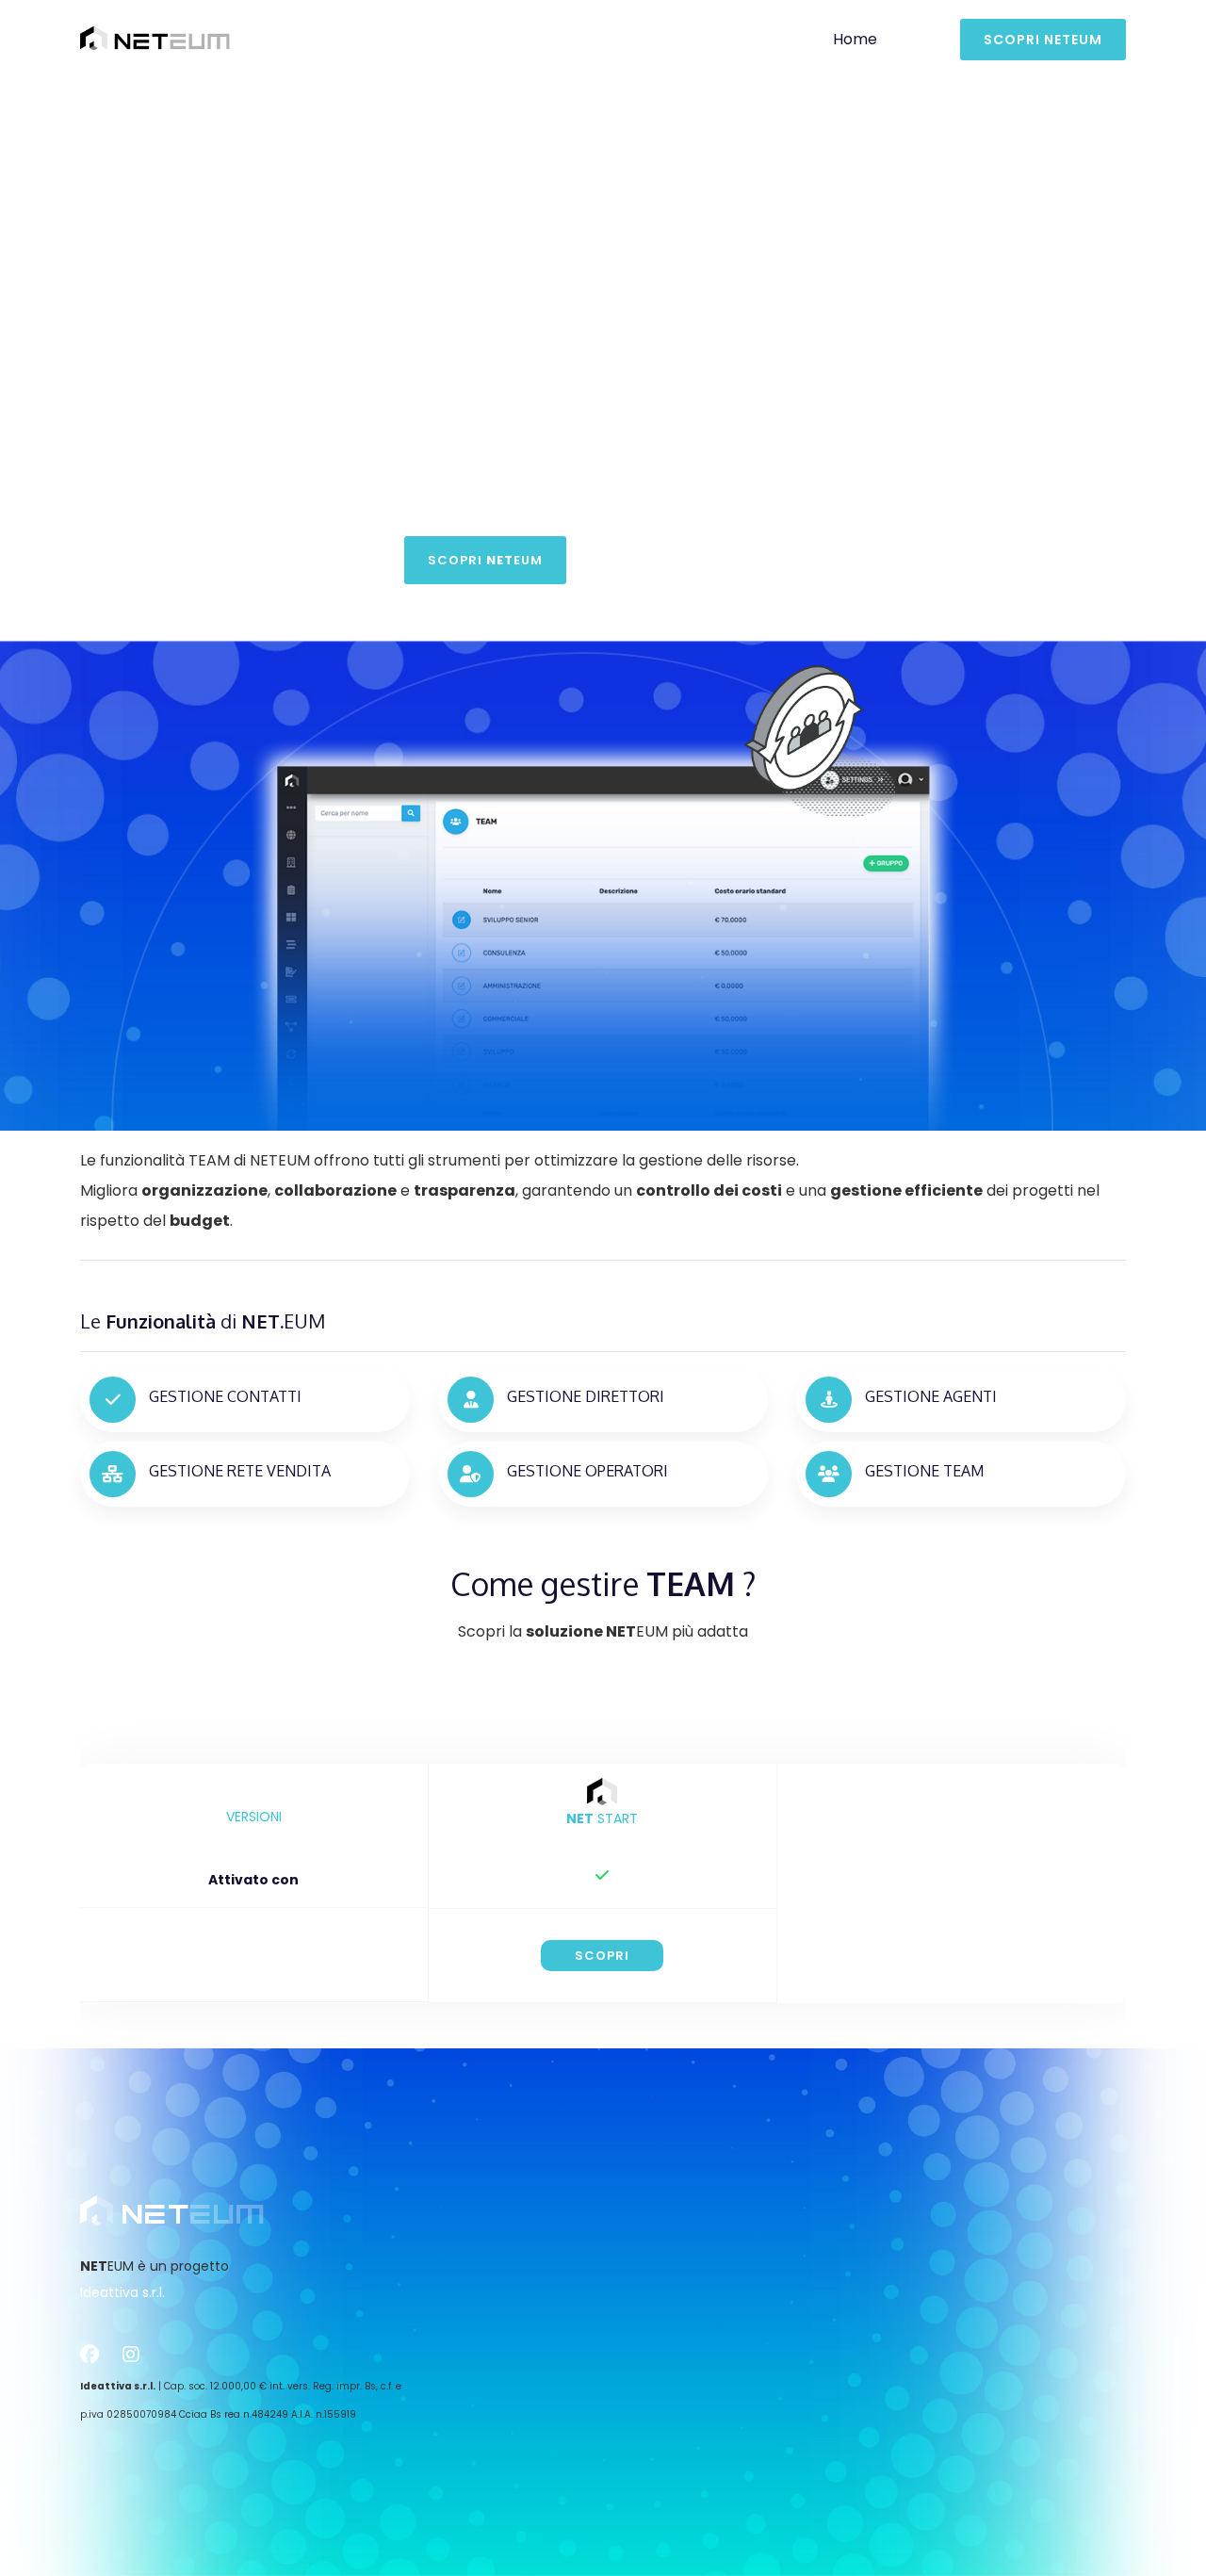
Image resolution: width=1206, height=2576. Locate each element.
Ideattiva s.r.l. (122, 2292)
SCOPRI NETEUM (1043, 40)
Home (855, 39)
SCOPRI (602, 1956)
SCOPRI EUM (485, 560)
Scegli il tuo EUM (698, 560)
